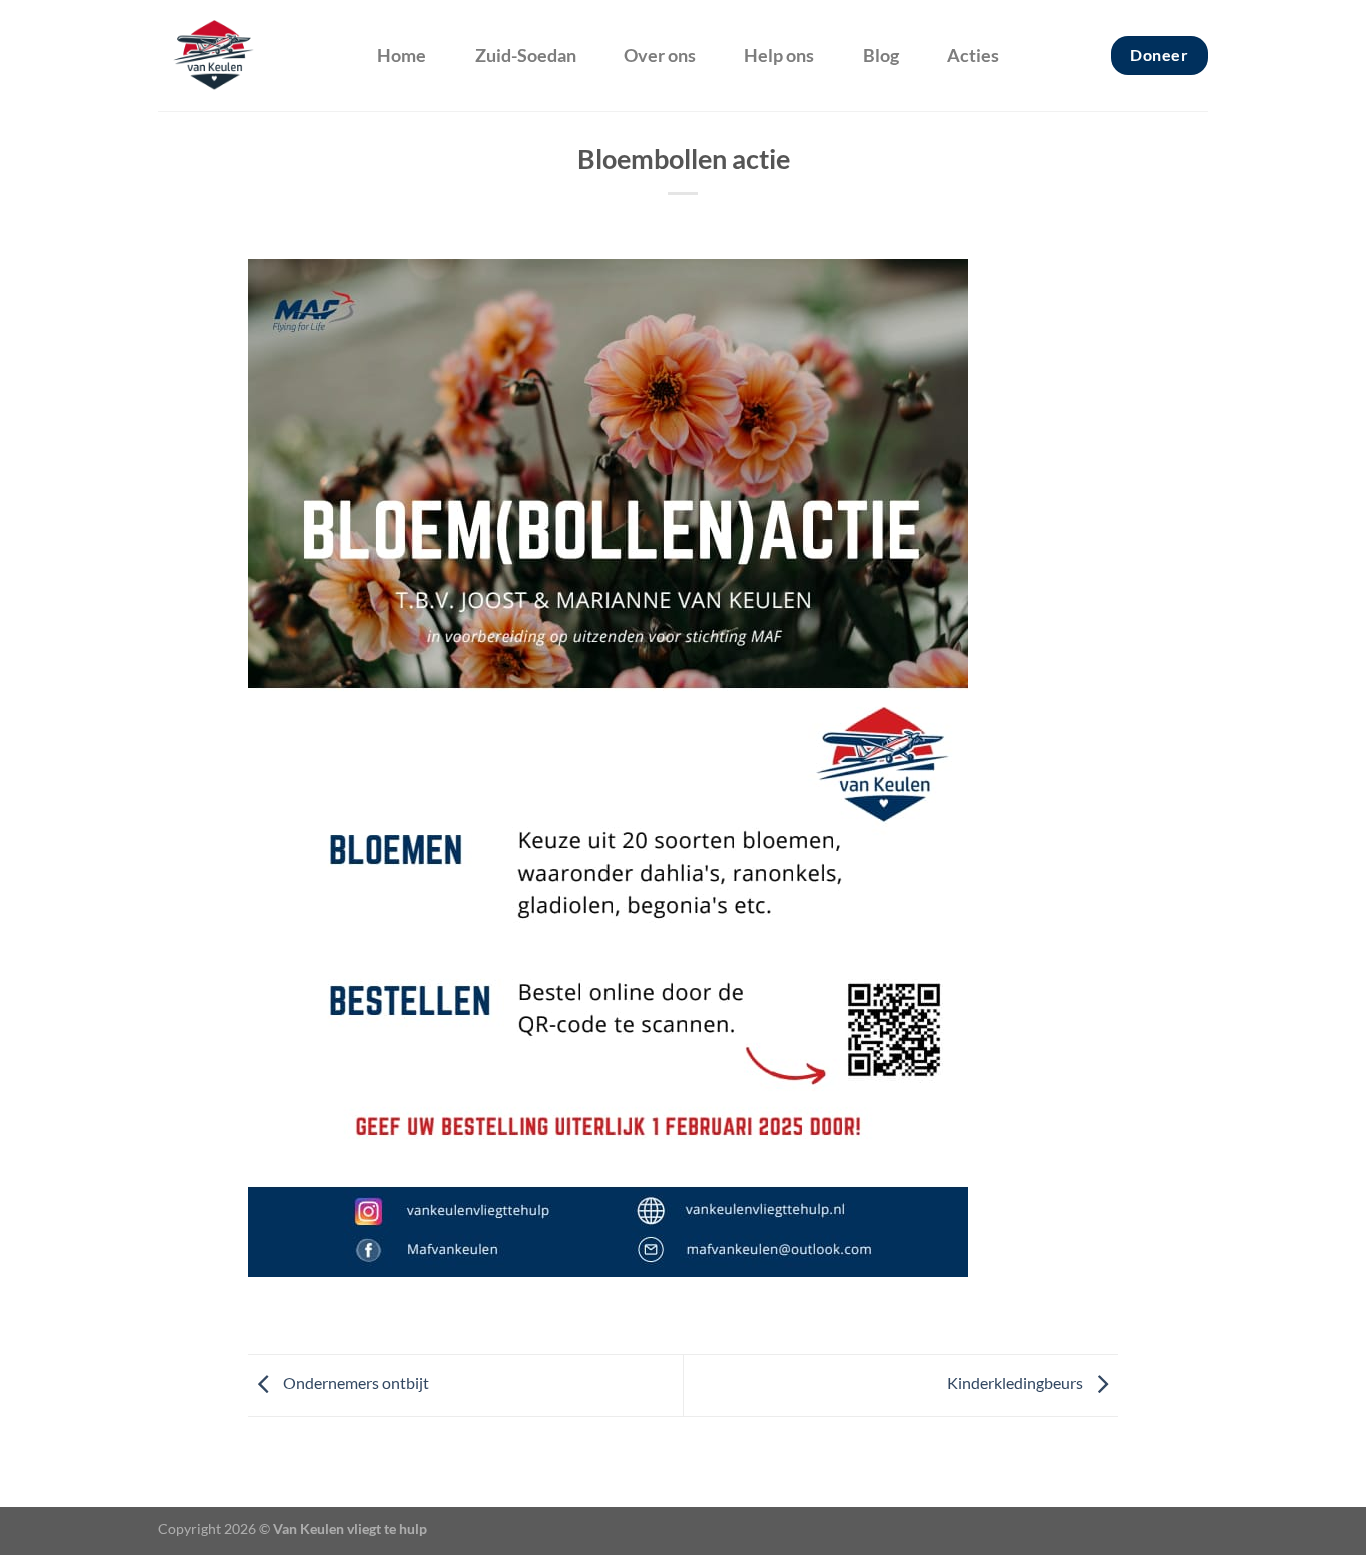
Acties (973, 55)
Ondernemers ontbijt (354, 1383)
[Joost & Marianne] (246, 55)
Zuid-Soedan (525, 55)
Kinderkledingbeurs (1016, 1383)
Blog (881, 55)
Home (401, 55)
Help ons (779, 55)
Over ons (660, 55)
